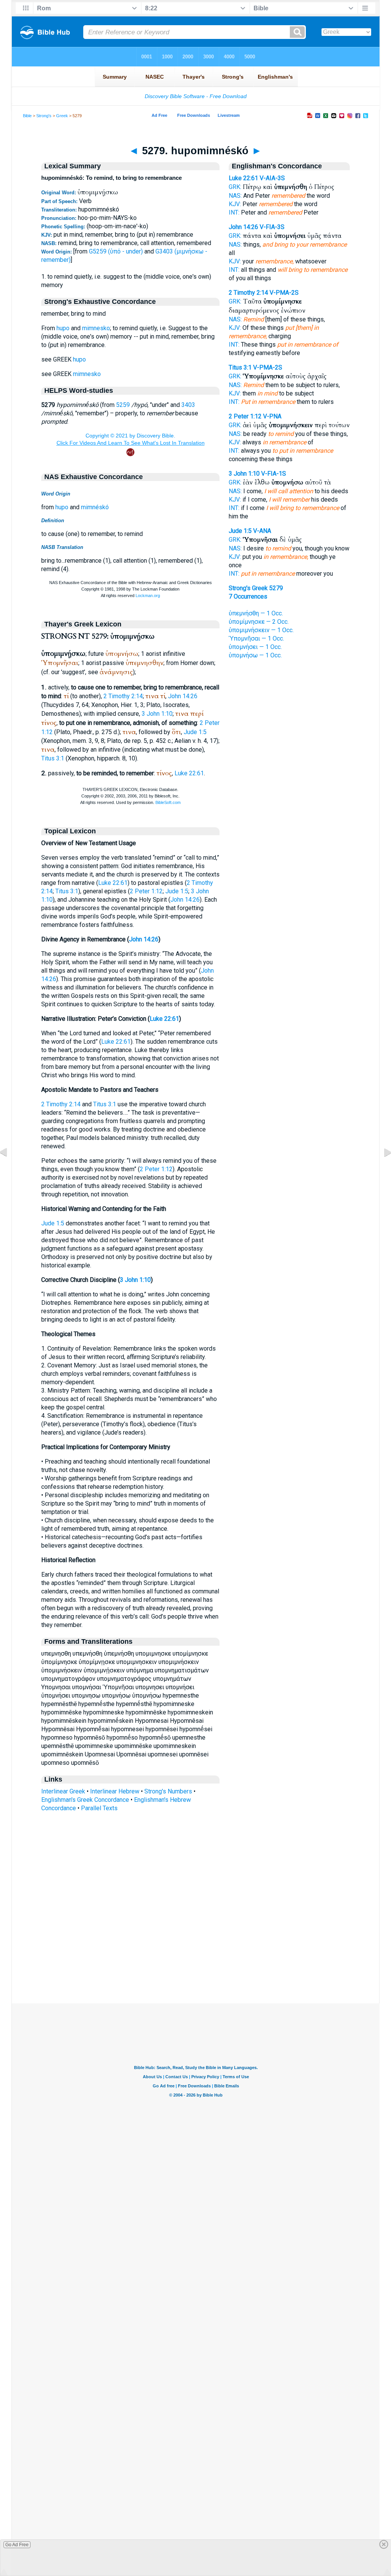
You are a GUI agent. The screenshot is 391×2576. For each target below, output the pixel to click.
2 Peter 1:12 (146, 891)
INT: (234, 212)
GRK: (235, 187)
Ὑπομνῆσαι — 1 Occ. (256, 638)
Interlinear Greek (63, 1791)
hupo (63, 328)
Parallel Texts (99, 1808)
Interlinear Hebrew (115, 1791)
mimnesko (96, 328)
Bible (27, 116)
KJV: (235, 204)
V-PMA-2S (284, 293)
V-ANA (262, 531)
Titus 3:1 (53, 758)
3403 (188, 405)
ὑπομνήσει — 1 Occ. (255, 647)
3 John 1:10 (157, 714)
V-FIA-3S (272, 227)
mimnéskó (95, 507)
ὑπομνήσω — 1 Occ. (255, 655)
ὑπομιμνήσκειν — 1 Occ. (261, 630)
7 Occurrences (248, 596)
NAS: (235, 196)
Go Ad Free (17, 2545)
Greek (62, 116)
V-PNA (272, 416)
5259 (123, 405)
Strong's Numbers (168, 1791)
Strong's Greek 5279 (256, 588)
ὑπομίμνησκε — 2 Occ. (259, 622)
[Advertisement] (195, 1957)
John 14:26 (183, 696)
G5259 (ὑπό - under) (116, 251)
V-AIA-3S (272, 178)
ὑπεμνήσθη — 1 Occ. (256, 613)
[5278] (10, 1169)
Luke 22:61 (189, 773)
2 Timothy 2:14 (123, 696)
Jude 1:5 (195, 732)
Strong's (44, 116)
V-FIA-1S (274, 474)
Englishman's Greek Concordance (85, 1800)
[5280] (381, 1169)
